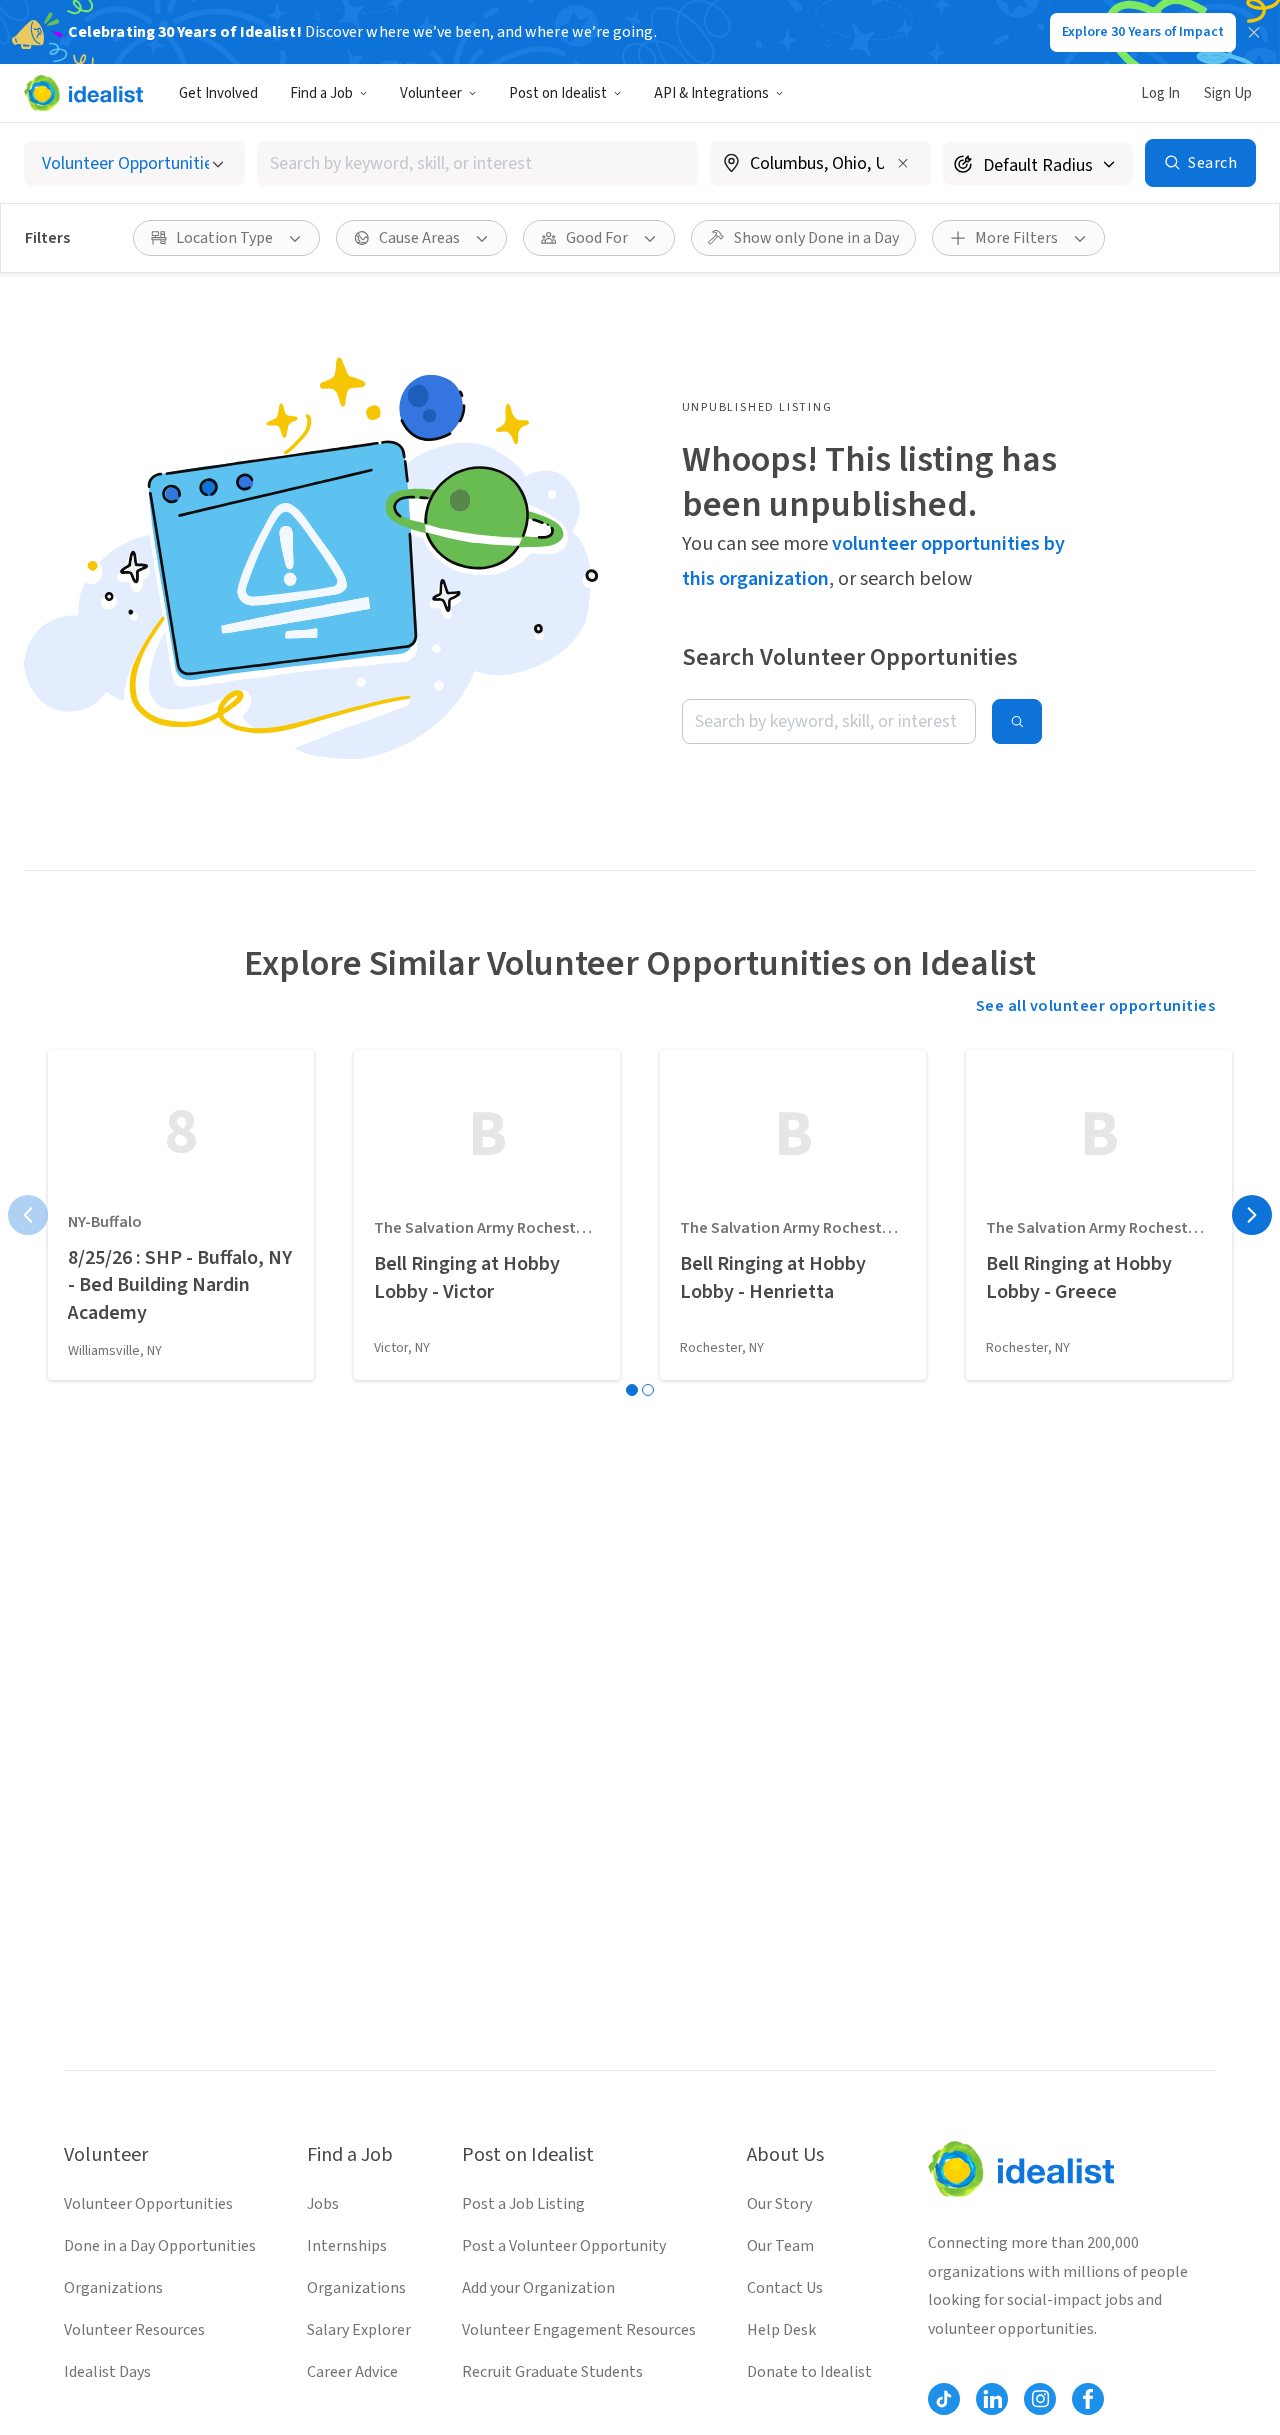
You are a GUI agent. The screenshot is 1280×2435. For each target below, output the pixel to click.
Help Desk (781, 2330)
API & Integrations (711, 93)
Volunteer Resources (134, 2330)
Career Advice (352, 2372)
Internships (347, 2246)
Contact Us (785, 2288)
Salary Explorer (359, 2330)
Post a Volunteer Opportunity (564, 2246)
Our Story (779, 2204)
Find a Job (321, 93)
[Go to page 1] (632, 1390)
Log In (1160, 93)
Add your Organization (538, 2288)
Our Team (780, 2246)
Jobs (323, 2204)
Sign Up (1228, 93)
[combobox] (478, 163)
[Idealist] (83, 93)
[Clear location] (903, 163)
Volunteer (431, 93)
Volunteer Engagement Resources (579, 2330)
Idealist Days (107, 2372)
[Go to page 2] (648, 1390)
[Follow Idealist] (944, 2399)
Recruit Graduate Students (552, 2372)
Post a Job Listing (523, 2204)
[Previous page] (28, 1215)
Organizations (113, 2288)
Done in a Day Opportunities (160, 2246)
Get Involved (218, 93)
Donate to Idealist (809, 2372)
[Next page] (1252, 1215)
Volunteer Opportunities (148, 2204)
